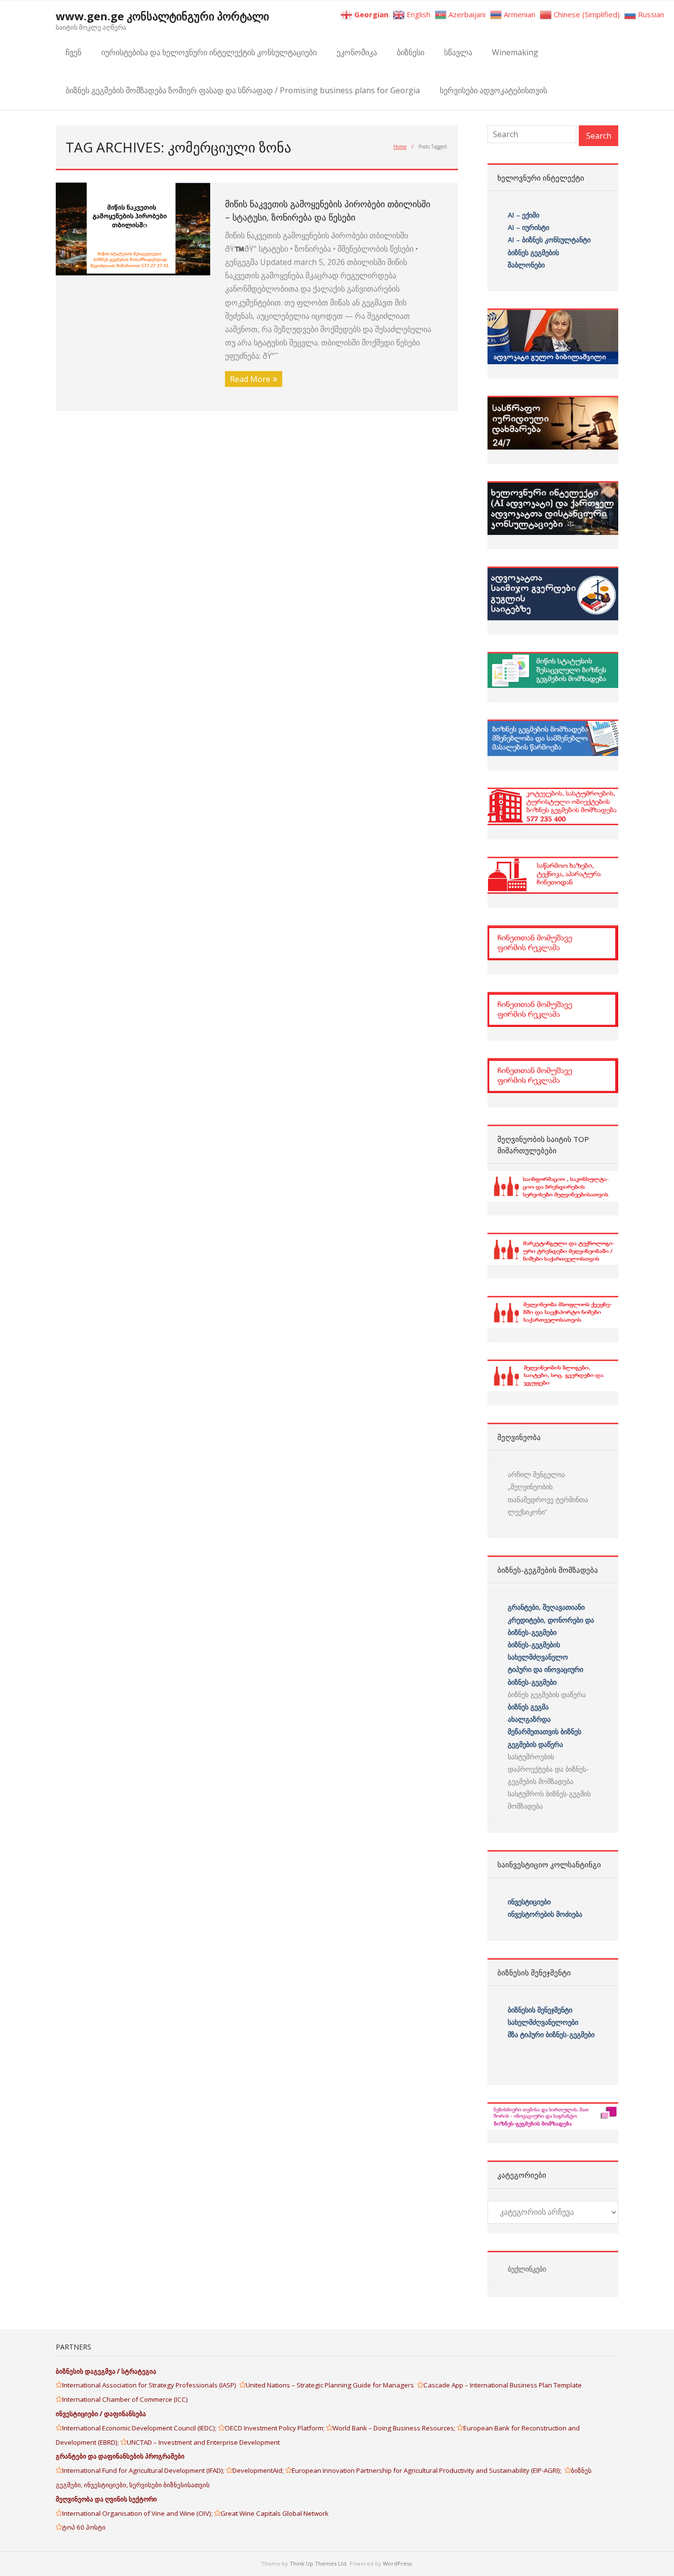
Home (400, 147)
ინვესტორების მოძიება (545, 1914)
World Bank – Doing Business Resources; (395, 2428)
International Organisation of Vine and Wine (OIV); (138, 2513)
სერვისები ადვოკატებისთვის (493, 90)
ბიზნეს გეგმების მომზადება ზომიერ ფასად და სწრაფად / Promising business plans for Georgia (243, 90)
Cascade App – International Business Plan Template (503, 2385)
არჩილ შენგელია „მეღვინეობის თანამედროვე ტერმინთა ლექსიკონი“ (548, 1493)
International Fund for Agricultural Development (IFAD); (144, 2470)
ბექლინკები (527, 2269)
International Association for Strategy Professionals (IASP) (151, 2385)
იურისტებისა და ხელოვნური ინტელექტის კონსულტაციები (209, 52)
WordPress (397, 2563)
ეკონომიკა (357, 52)
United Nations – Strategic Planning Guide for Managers (331, 2385)
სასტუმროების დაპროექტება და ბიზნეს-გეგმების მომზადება (548, 1769)
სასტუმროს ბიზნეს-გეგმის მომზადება (549, 1800)
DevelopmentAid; (259, 2470)
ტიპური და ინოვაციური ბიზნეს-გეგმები (545, 1675)
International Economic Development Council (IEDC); (140, 2428)
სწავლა (458, 52)
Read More (250, 379)
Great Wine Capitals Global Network (275, 2513)
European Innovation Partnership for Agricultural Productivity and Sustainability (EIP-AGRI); (428, 2470)
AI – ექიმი (524, 215)
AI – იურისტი (528, 227)
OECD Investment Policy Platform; (275, 2428)
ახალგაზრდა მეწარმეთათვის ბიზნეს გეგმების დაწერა (544, 1731)
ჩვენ (74, 52)
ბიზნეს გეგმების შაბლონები (534, 259)
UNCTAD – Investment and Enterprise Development (203, 2442)
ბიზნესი (411, 52)
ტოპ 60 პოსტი (84, 2527)
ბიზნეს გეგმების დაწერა (547, 1694)
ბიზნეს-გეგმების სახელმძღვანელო (538, 1651)
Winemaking (515, 52)
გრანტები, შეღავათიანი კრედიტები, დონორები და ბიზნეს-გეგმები (551, 1619)
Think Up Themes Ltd (318, 2563)
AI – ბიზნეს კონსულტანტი (549, 240)
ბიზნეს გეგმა (528, 1707)
